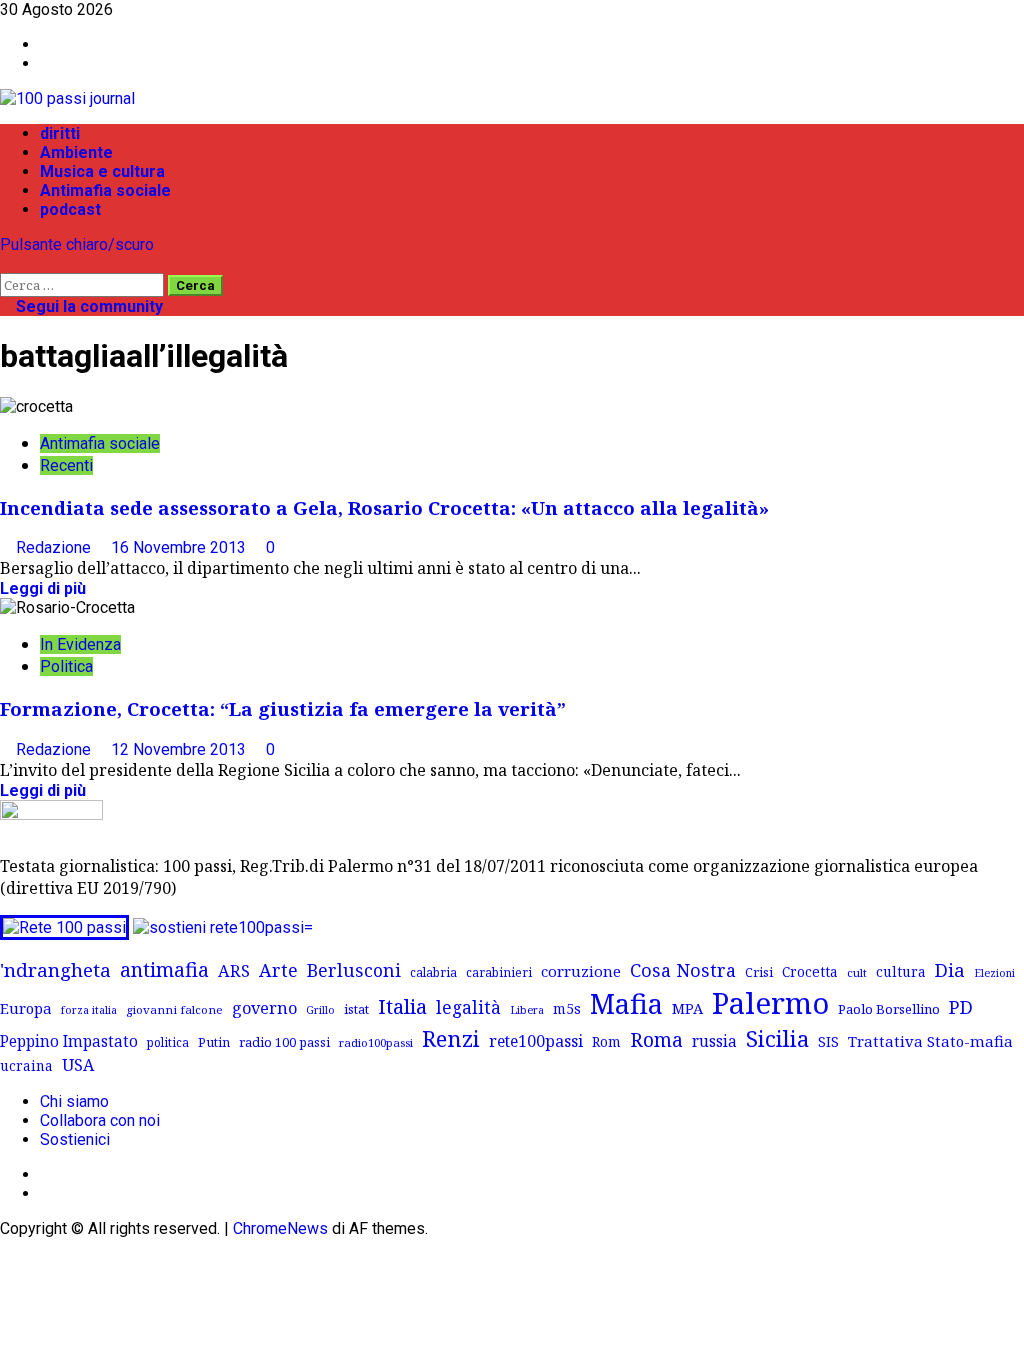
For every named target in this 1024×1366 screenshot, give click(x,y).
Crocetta (810, 971)
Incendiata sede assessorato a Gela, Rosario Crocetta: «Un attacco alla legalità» (384, 507)
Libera (527, 1009)
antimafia (164, 969)
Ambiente (76, 152)
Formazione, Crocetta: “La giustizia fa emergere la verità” (283, 708)
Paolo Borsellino (889, 1009)
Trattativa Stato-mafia (930, 1041)
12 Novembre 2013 (180, 749)
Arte (278, 970)
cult (857, 972)
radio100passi (376, 1042)
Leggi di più (43, 588)
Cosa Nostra (683, 970)
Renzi (451, 1038)
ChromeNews (280, 1228)
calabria (433, 972)
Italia (402, 1006)
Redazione (55, 547)
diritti (60, 133)
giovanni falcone (174, 1009)
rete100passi (536, 1041)
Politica (66, 666)
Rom (606, 1041)
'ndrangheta (55, 970)
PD (961, 1006)
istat (356, 1009)
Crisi (759, 972)
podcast (70, 209)
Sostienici (75, 1139)
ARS (234, 971)
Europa (26, 1008)
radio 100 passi (284, 1042)
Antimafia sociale (105, 190)
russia (714, 1041)
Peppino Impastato (69, 1041)
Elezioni (994, 973)
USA (78, 1065)
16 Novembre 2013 (180, 547)
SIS (828, 1041)
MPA (687, 1008)
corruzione (581, 971)
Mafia (626, 1003)
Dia (950, 969)
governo (264, 1008)
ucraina (26, 1065)
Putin (214, 1042)
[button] (6, 263)
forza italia (89, 1009)
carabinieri (499, 972)
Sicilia (777, 1038)
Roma (656, 1039)
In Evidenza (80, 644)
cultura (901, 971)
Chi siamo (74, 1101)
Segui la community (87, 306)
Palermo (770, 1003)
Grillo (320, 1010)
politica (168, 1042)
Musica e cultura (102, 171)
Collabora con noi (100, 1120)
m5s (567, 1008)
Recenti (66, 465)
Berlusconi (354, 970)
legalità (468, 1007)
